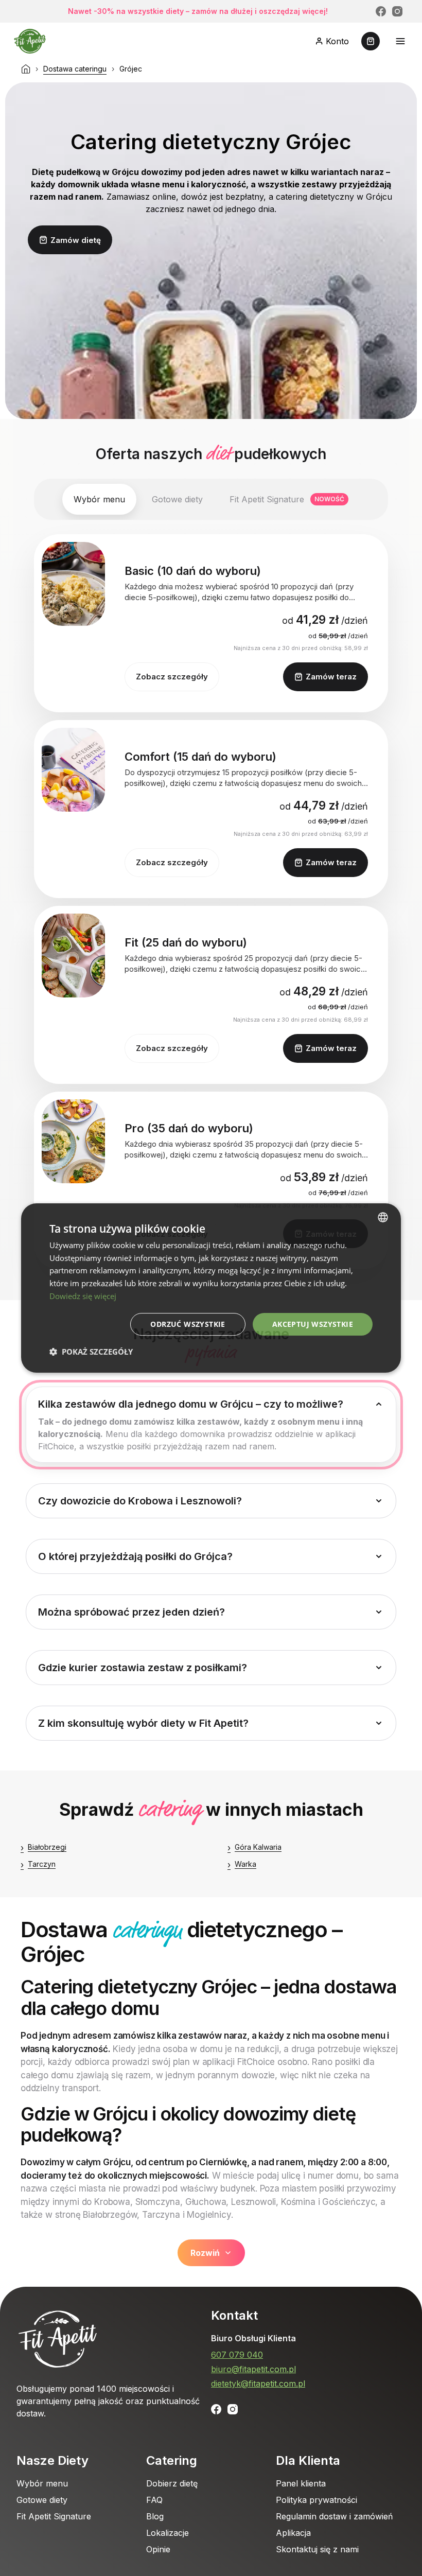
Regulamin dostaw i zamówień (334, 2516)
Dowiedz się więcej (83, 1296)
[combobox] (383, 1217)
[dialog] (211, 1288)
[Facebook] (381, 11)
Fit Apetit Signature (54, 2516)
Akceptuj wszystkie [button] (313, 1324)
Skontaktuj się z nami (317, 2549)
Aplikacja (293, 2533)
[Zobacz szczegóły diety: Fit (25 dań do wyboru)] (73, 956)
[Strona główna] (26, 69)
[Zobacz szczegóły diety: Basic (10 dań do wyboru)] (73, 584)
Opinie (158, 2549)
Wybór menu (42, 2483)
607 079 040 (237, 2355)
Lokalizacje (168, 2533)
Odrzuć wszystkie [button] (188, 1324)
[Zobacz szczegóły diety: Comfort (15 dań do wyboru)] (73, 770)
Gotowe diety (42, 2500)
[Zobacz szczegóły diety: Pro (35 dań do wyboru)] (73, 1141)
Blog (155, 2516)
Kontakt (234, 2315)
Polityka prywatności (316, 2500)
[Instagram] (397, 11)
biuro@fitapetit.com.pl (253, 2369)
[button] (91, 1352)
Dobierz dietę (172, 2483)
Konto (337, 41)
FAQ (154, 2500)
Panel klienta (301, 2483)
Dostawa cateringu (75, 69)
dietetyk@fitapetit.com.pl (258, 2384)
